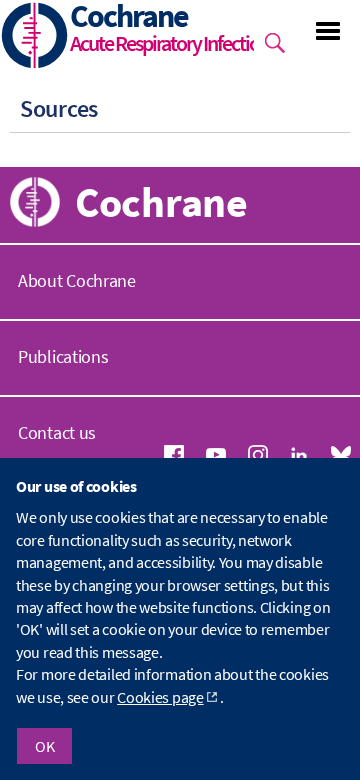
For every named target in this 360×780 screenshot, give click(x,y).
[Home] (35, 37)
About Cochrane (77, 280)
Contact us (57, 432)
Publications (63, 356)
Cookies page (160, 697)
